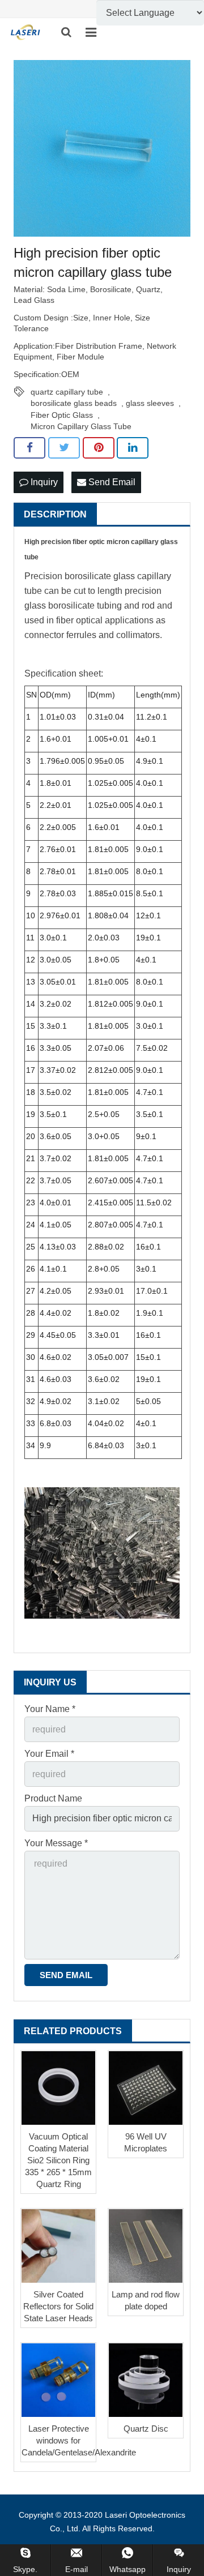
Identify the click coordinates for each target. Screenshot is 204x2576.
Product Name (53, 1798)
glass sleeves (150, 403)
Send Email (111, 482)
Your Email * (49, 1754)
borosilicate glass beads (74, 403)
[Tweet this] (64, 448)
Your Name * (50, 1709)
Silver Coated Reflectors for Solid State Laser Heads (58, 2306)
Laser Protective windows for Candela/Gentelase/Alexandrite (79, 2440)
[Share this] (29, 448)
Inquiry (43, 482)
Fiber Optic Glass (62, 415)
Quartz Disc (146, 2429)
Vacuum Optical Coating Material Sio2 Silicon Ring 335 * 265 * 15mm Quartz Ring (58, 2160)
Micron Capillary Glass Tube (81, 426)
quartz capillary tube (67, 392)
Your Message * (56, 1843)
